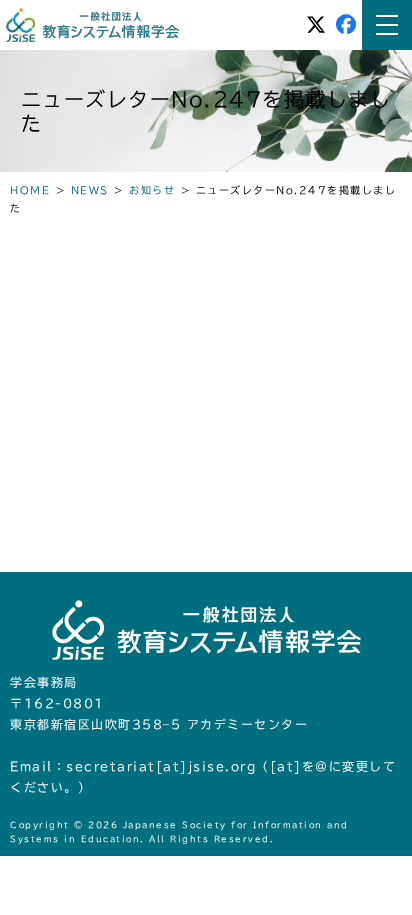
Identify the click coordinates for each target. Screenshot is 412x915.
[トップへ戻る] (377, 881)
